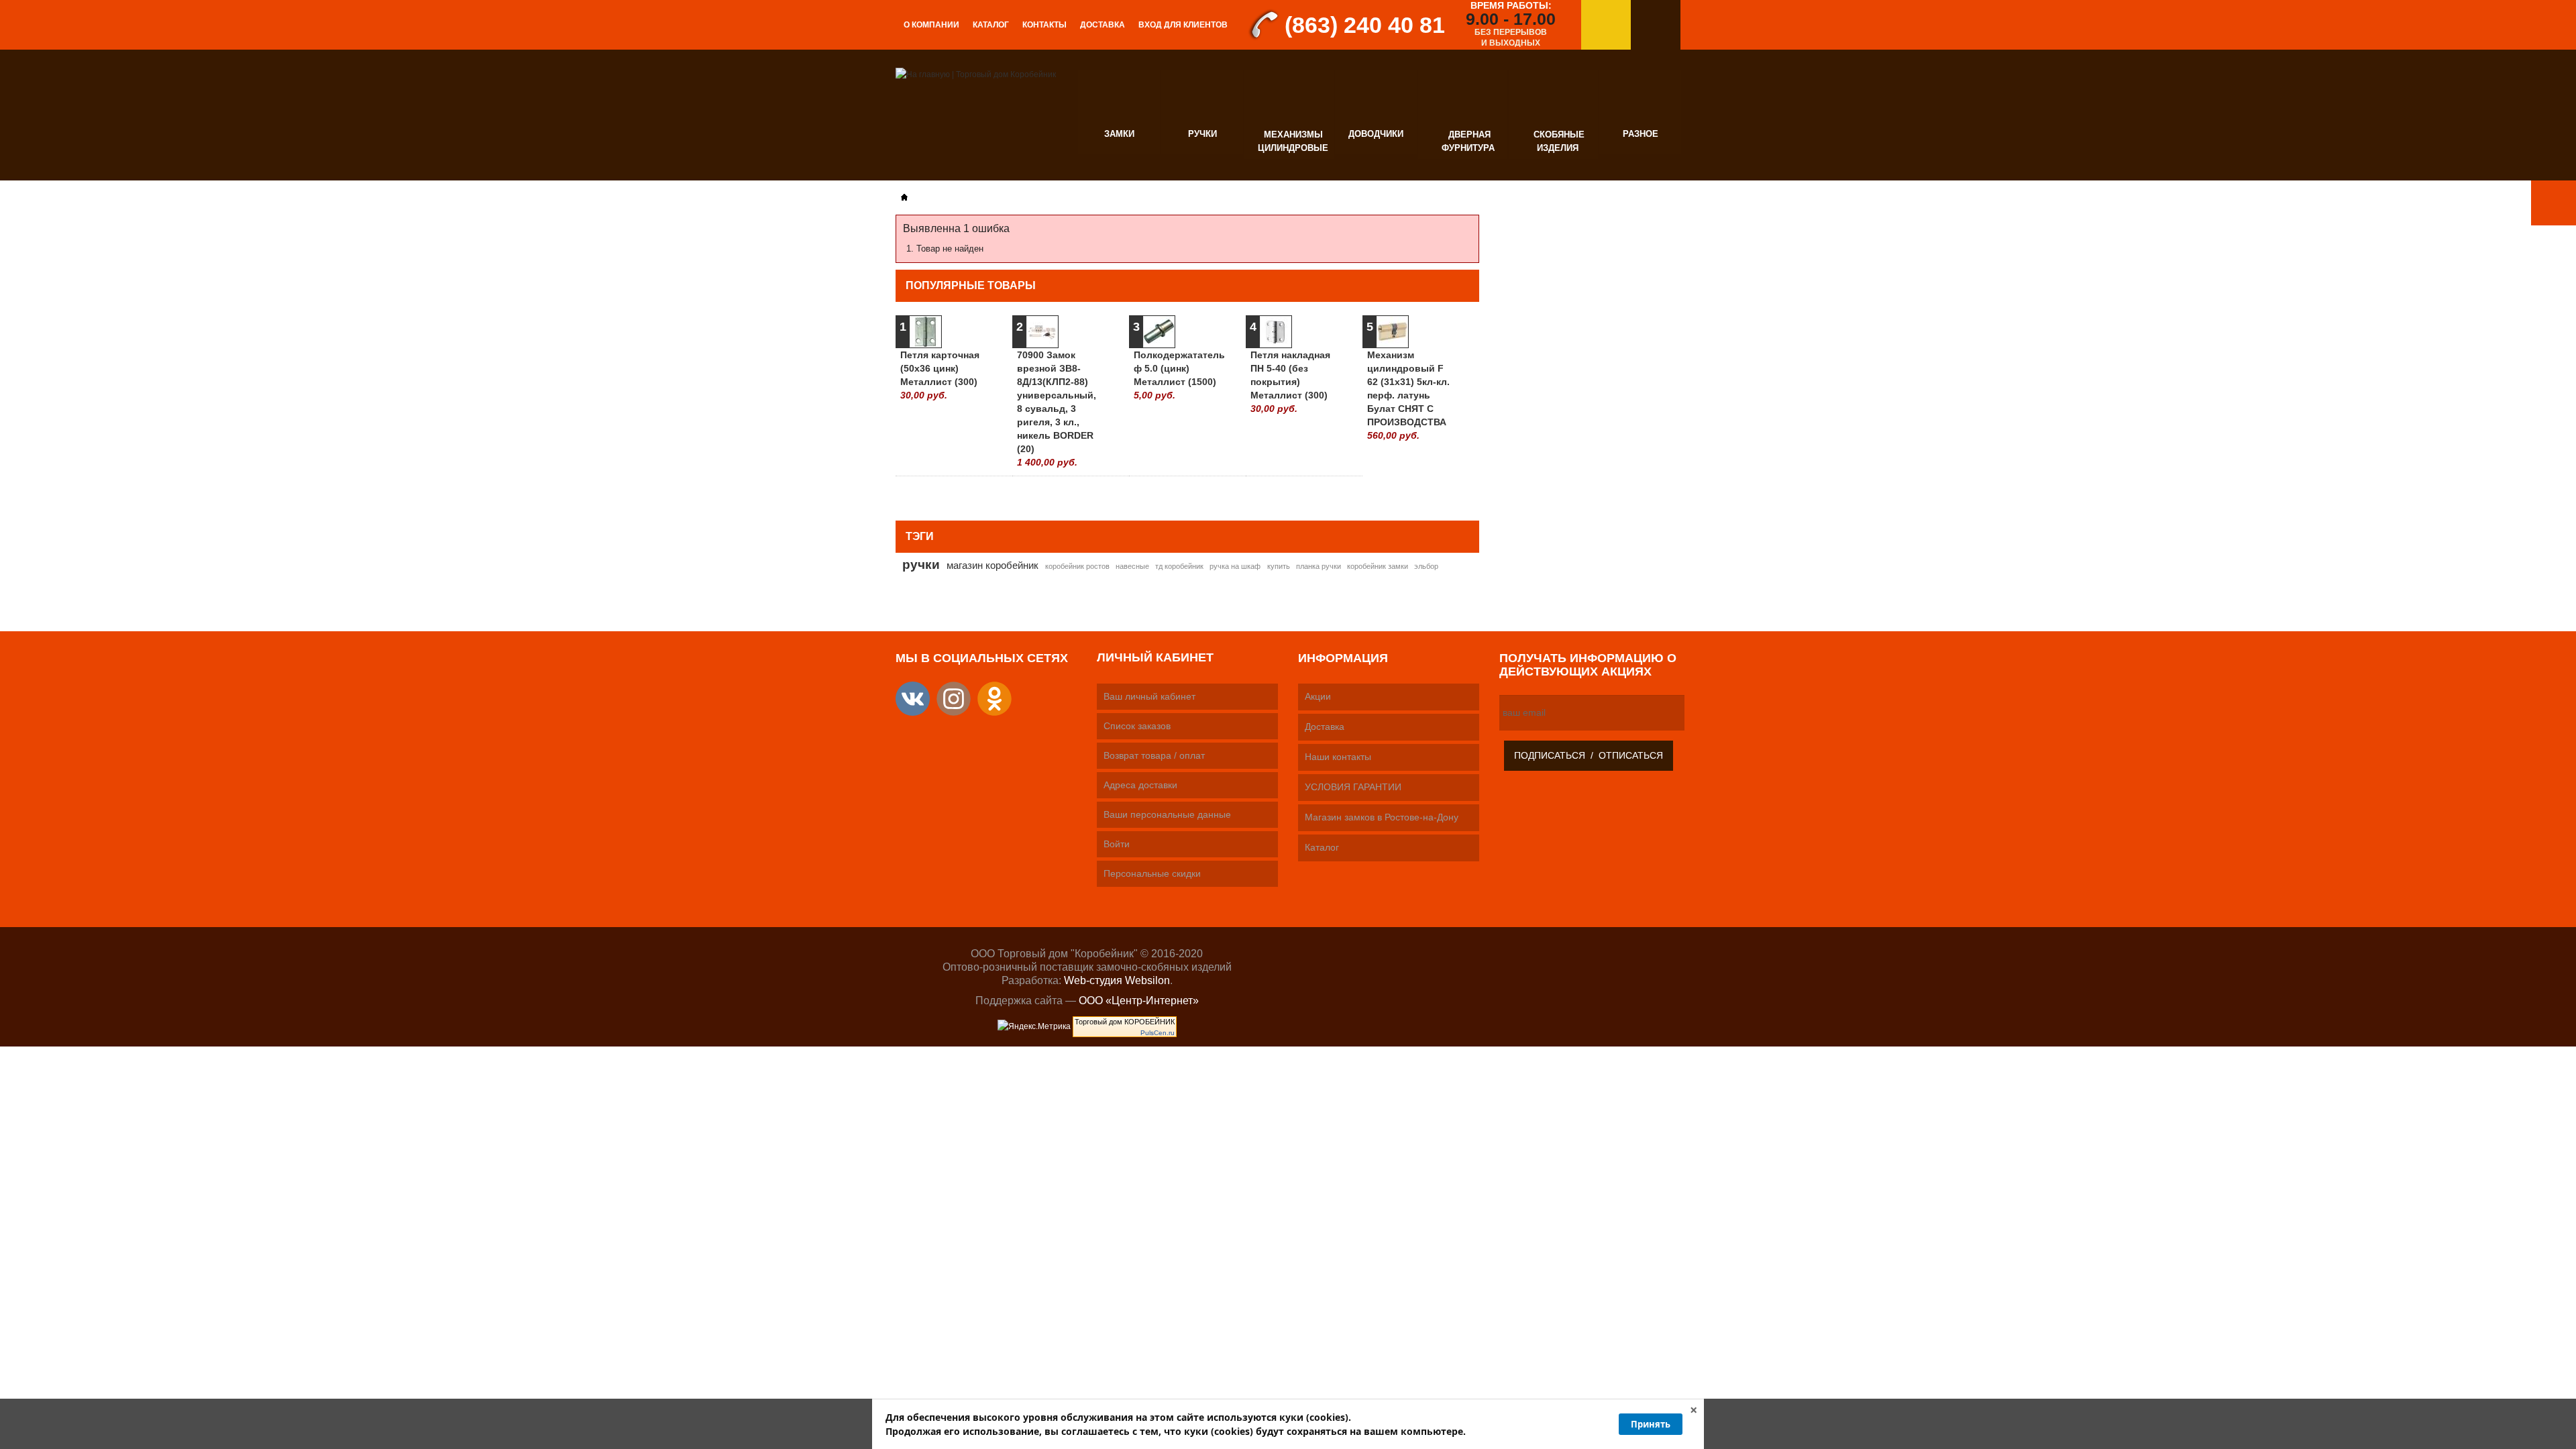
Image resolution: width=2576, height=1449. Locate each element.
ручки (921, 564)
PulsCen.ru (1158, 1033)
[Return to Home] (904, 197)
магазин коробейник (992, 565)
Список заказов (1137, 726)
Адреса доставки (1140, 785)
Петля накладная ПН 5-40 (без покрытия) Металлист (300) (1290, 382)
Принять (1651, 1424)
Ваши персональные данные (1167, 814)
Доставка (1103, 25)
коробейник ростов (1077, 566)
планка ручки (1319, 566)
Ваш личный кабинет (1149, 696)
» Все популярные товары (1414, 493)
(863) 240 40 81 (1365, 25)
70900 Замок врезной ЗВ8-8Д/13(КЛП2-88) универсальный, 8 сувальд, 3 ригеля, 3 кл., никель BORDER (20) (1057, 409)
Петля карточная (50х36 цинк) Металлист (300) (940, 375)
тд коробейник (1179, 566)
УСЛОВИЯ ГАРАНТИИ (1353, 787)
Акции (1318, 696)
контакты (1044, 25)
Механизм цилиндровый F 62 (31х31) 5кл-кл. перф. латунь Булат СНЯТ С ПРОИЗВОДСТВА (1408, 395)
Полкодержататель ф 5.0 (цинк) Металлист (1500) (1176, 375)
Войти (1117, 844)
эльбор (1426, 566)
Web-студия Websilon (1117, 980)
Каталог (991, 25)
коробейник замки (1378, 566)
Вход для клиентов (1183, 25)
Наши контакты (1338, 757)
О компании (931, 25)
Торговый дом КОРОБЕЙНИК (1125, 1022)
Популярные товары (971, 285)
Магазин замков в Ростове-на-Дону (1382, 817)
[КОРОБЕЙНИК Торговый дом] (976, 74)
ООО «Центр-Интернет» (1139, 1001)
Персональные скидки (1152, 873)
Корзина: (1656, 25)
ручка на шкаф (1235, 566)
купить (1279, 566)
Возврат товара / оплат (1154, 755)
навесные (1132, 566)
